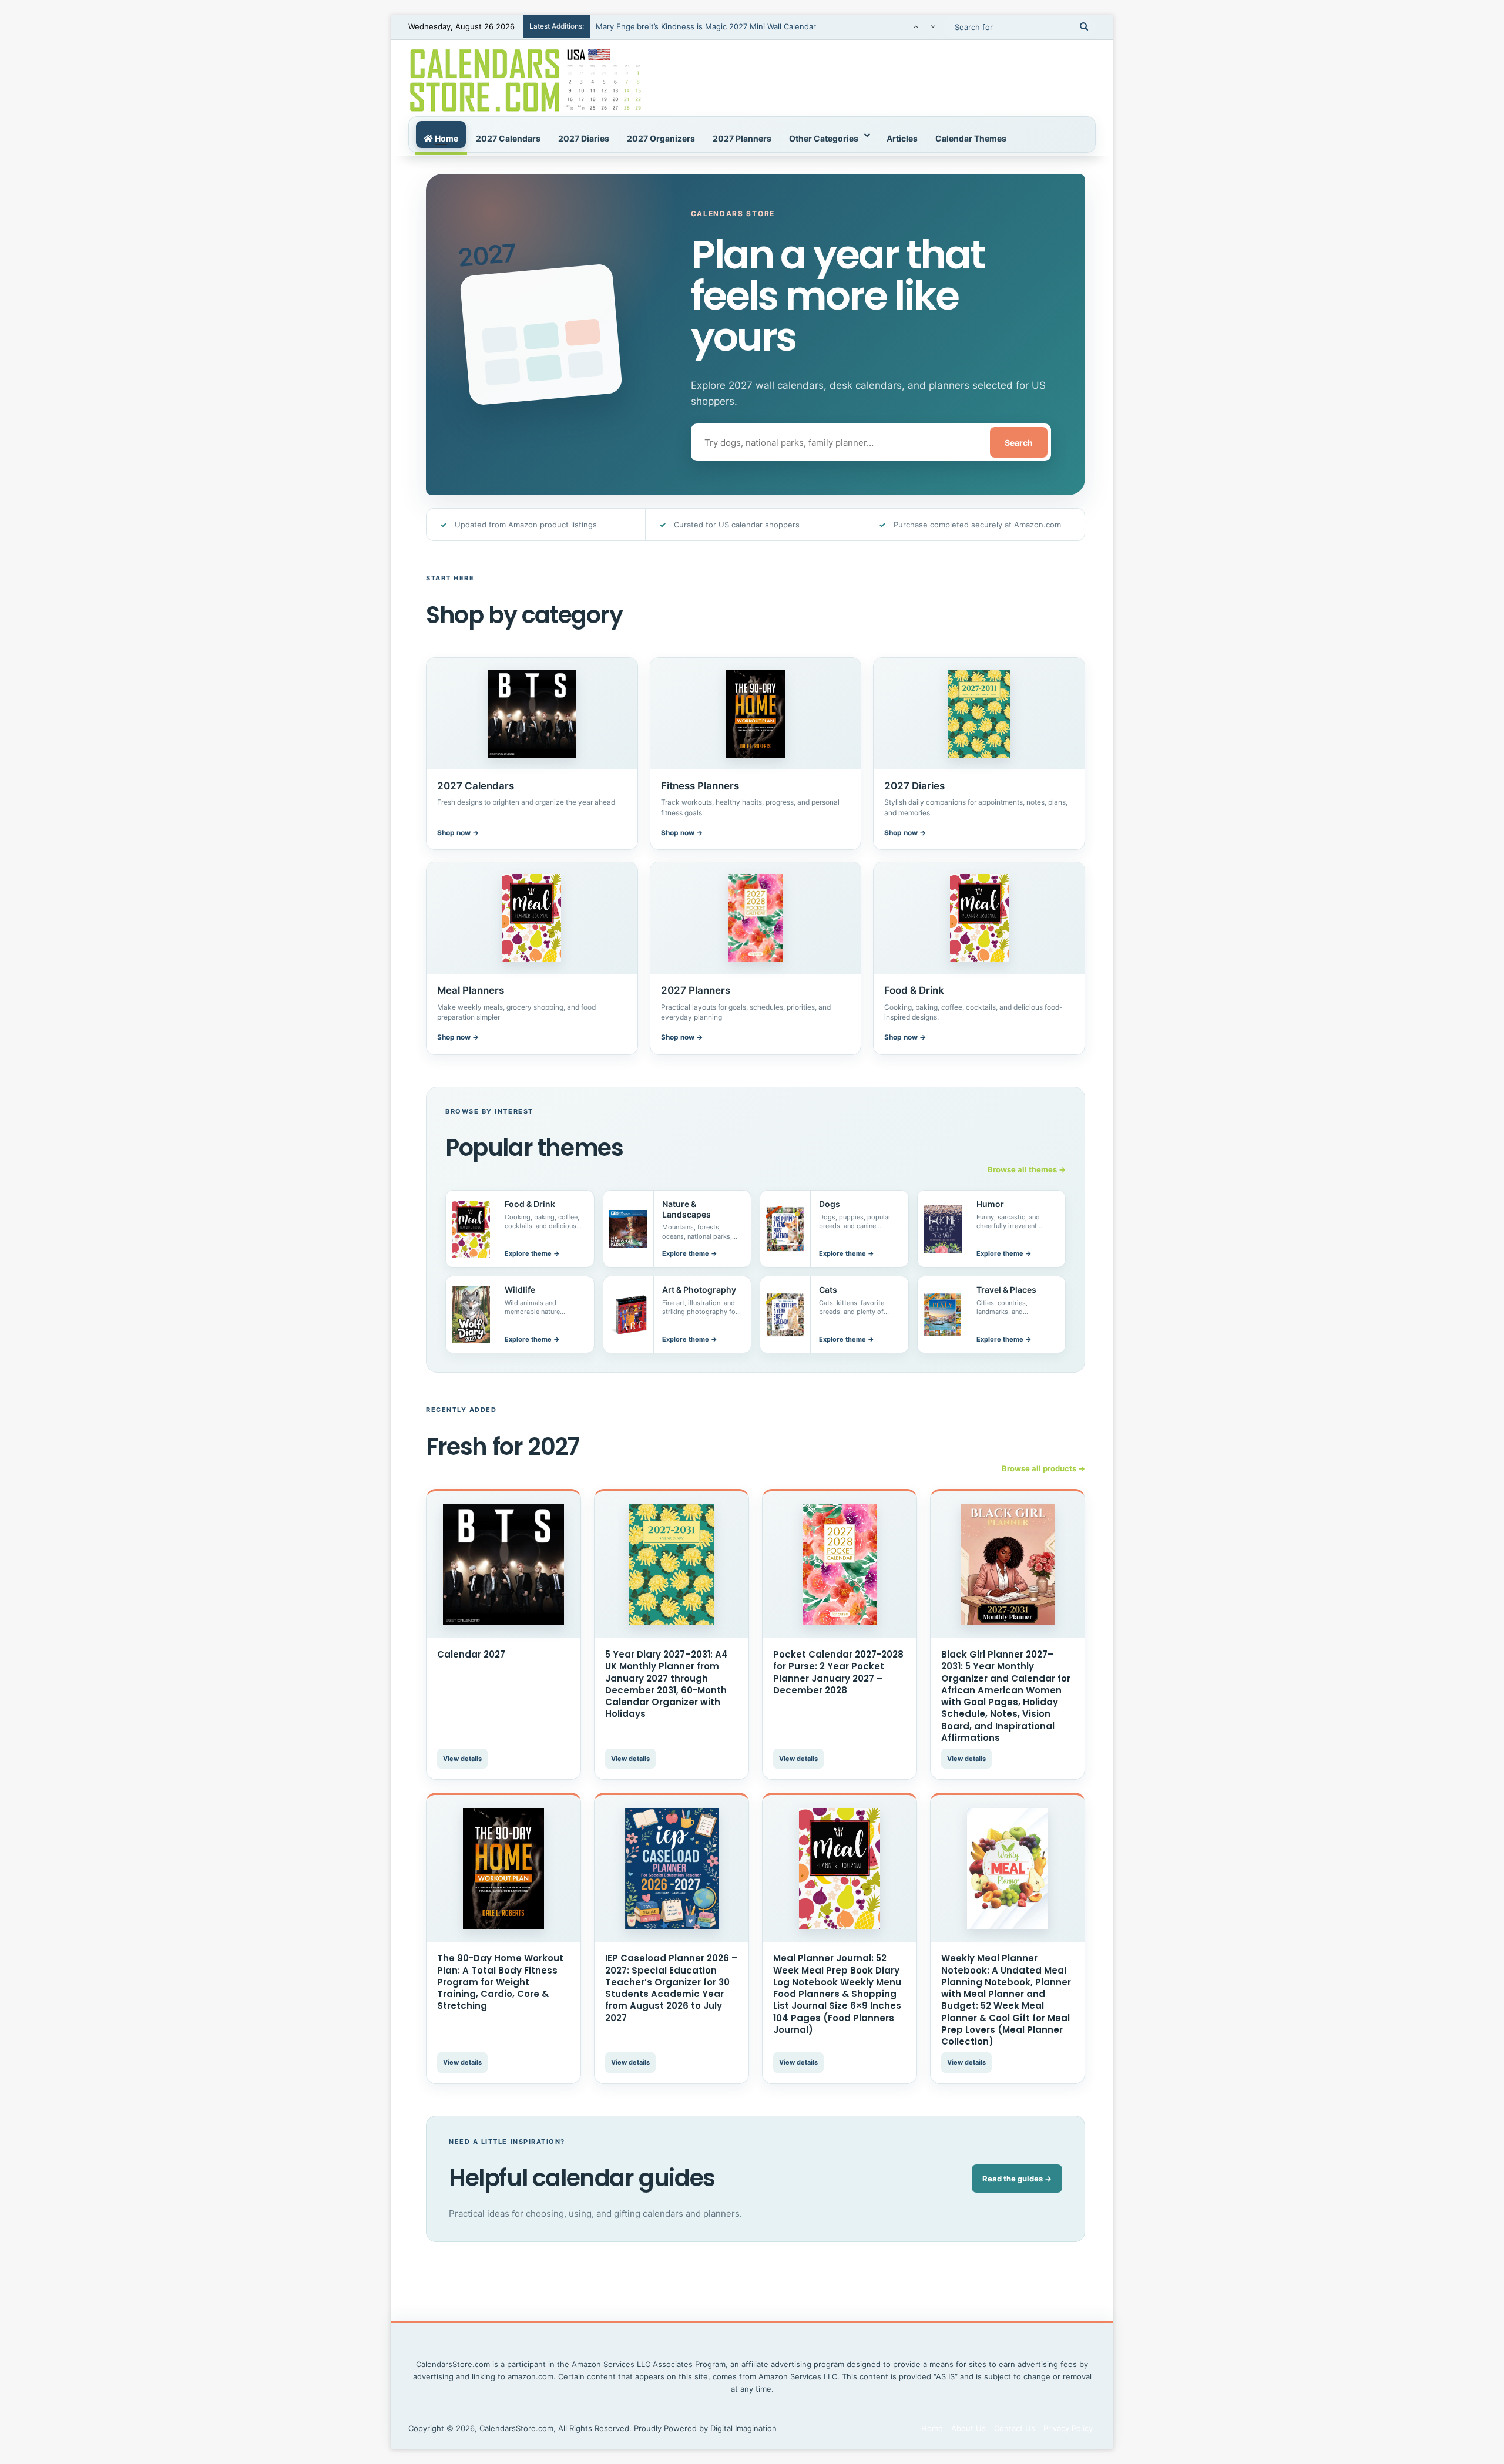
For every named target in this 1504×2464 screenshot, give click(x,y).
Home (446, 138)
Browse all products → (1043, 1468)
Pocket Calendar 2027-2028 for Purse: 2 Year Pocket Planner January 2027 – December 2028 (838, 1672)
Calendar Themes (971, 138)
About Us (968, 2428)
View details (462, 1759)
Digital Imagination (743, 2428)
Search (1019, 443)
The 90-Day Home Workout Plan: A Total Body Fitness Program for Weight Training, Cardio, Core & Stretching (500, 1982)
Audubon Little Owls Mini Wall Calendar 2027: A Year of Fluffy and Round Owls (740, 26)
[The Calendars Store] (526, 78)
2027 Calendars (508, 138)
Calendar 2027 (471, 1654)
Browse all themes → (1027, 1169)
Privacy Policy (1068, 2428)
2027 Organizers (661, 138)
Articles (902, 138)
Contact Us (1015, 2428)
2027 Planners (742, 138)
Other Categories (824, 138)
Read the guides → (1017, 2179)
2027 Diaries (584, 138)
